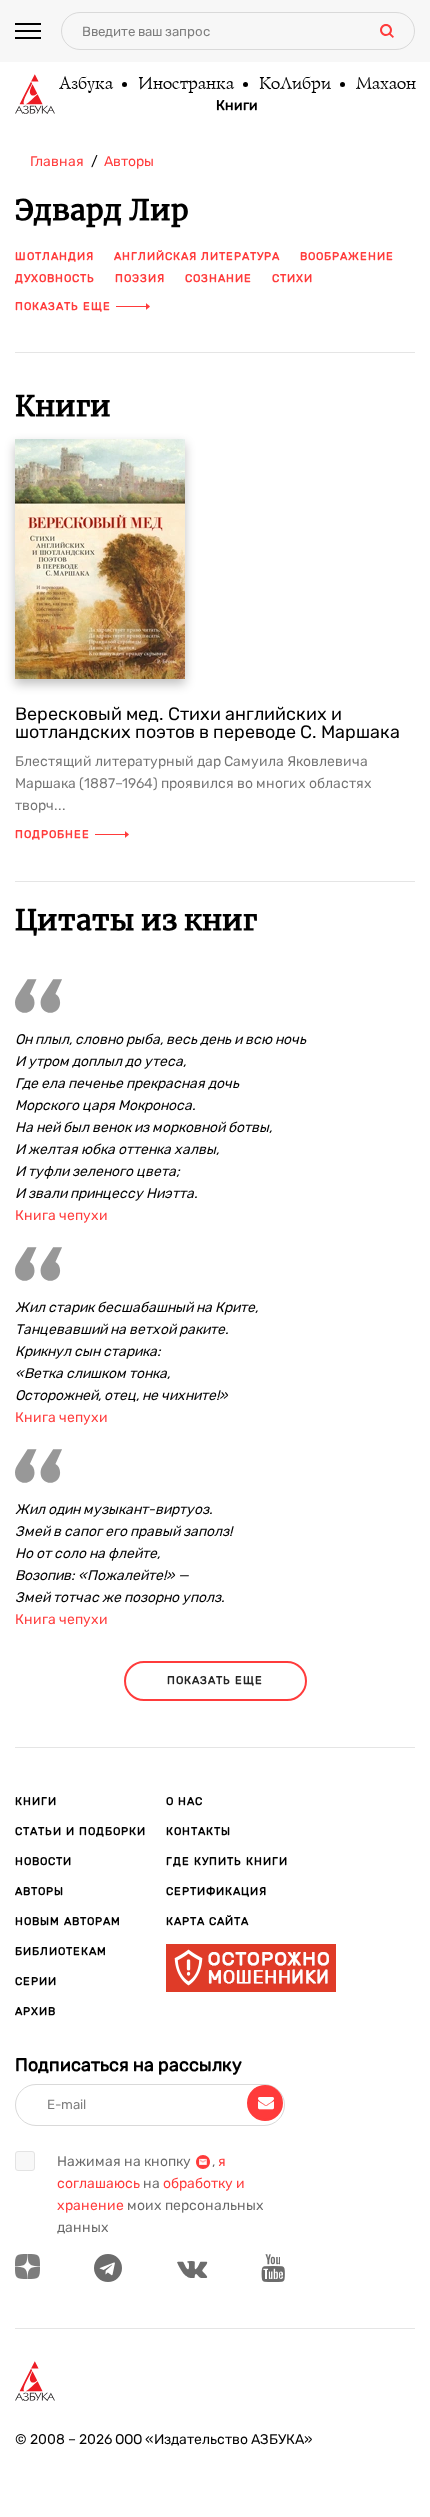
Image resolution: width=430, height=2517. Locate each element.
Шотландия (54, 256)
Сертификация (216, 1891)
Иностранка (185, 85)
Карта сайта (207, 1921)
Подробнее (52, 834)
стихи (292, 278)
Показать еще (63, 306)
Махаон (385, 85)
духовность (55, 278)
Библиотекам (61, 1951)
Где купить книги (227, 1861)
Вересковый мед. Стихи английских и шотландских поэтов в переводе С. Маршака (207, 723)
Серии (36, 1981)
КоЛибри (294, 85)
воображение (347, 256)
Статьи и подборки (80, 1831)
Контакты (198, 1831)
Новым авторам (68, 1921)
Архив (35, 2011)
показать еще (215, 1680)
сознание (218, 278)
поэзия (140, 278)
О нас (184, 1801)
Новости (43, 1861)
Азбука (85, 85)
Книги (237, 106)
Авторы (39, 1891)
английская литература (197, 256)
